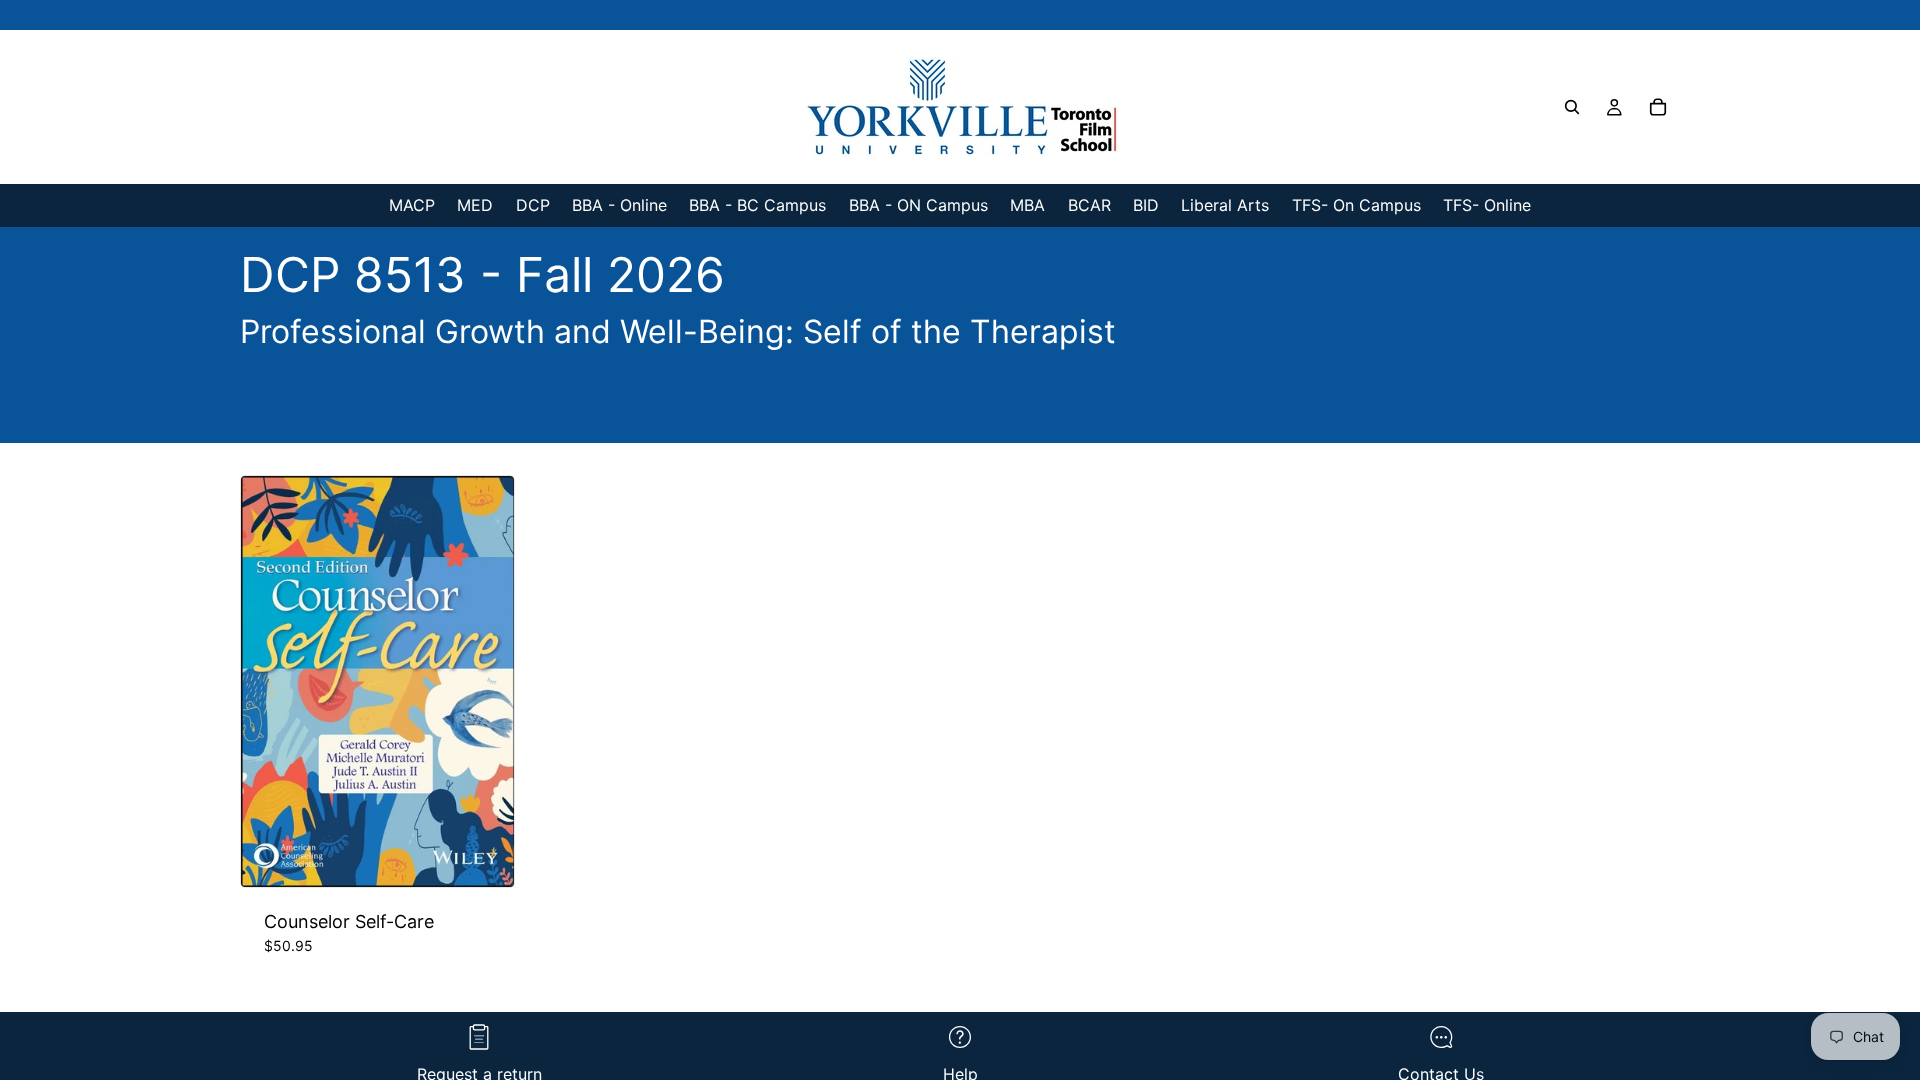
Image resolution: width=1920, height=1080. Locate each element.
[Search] (1572, 107)
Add (500, 856)
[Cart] (1658, 107)
